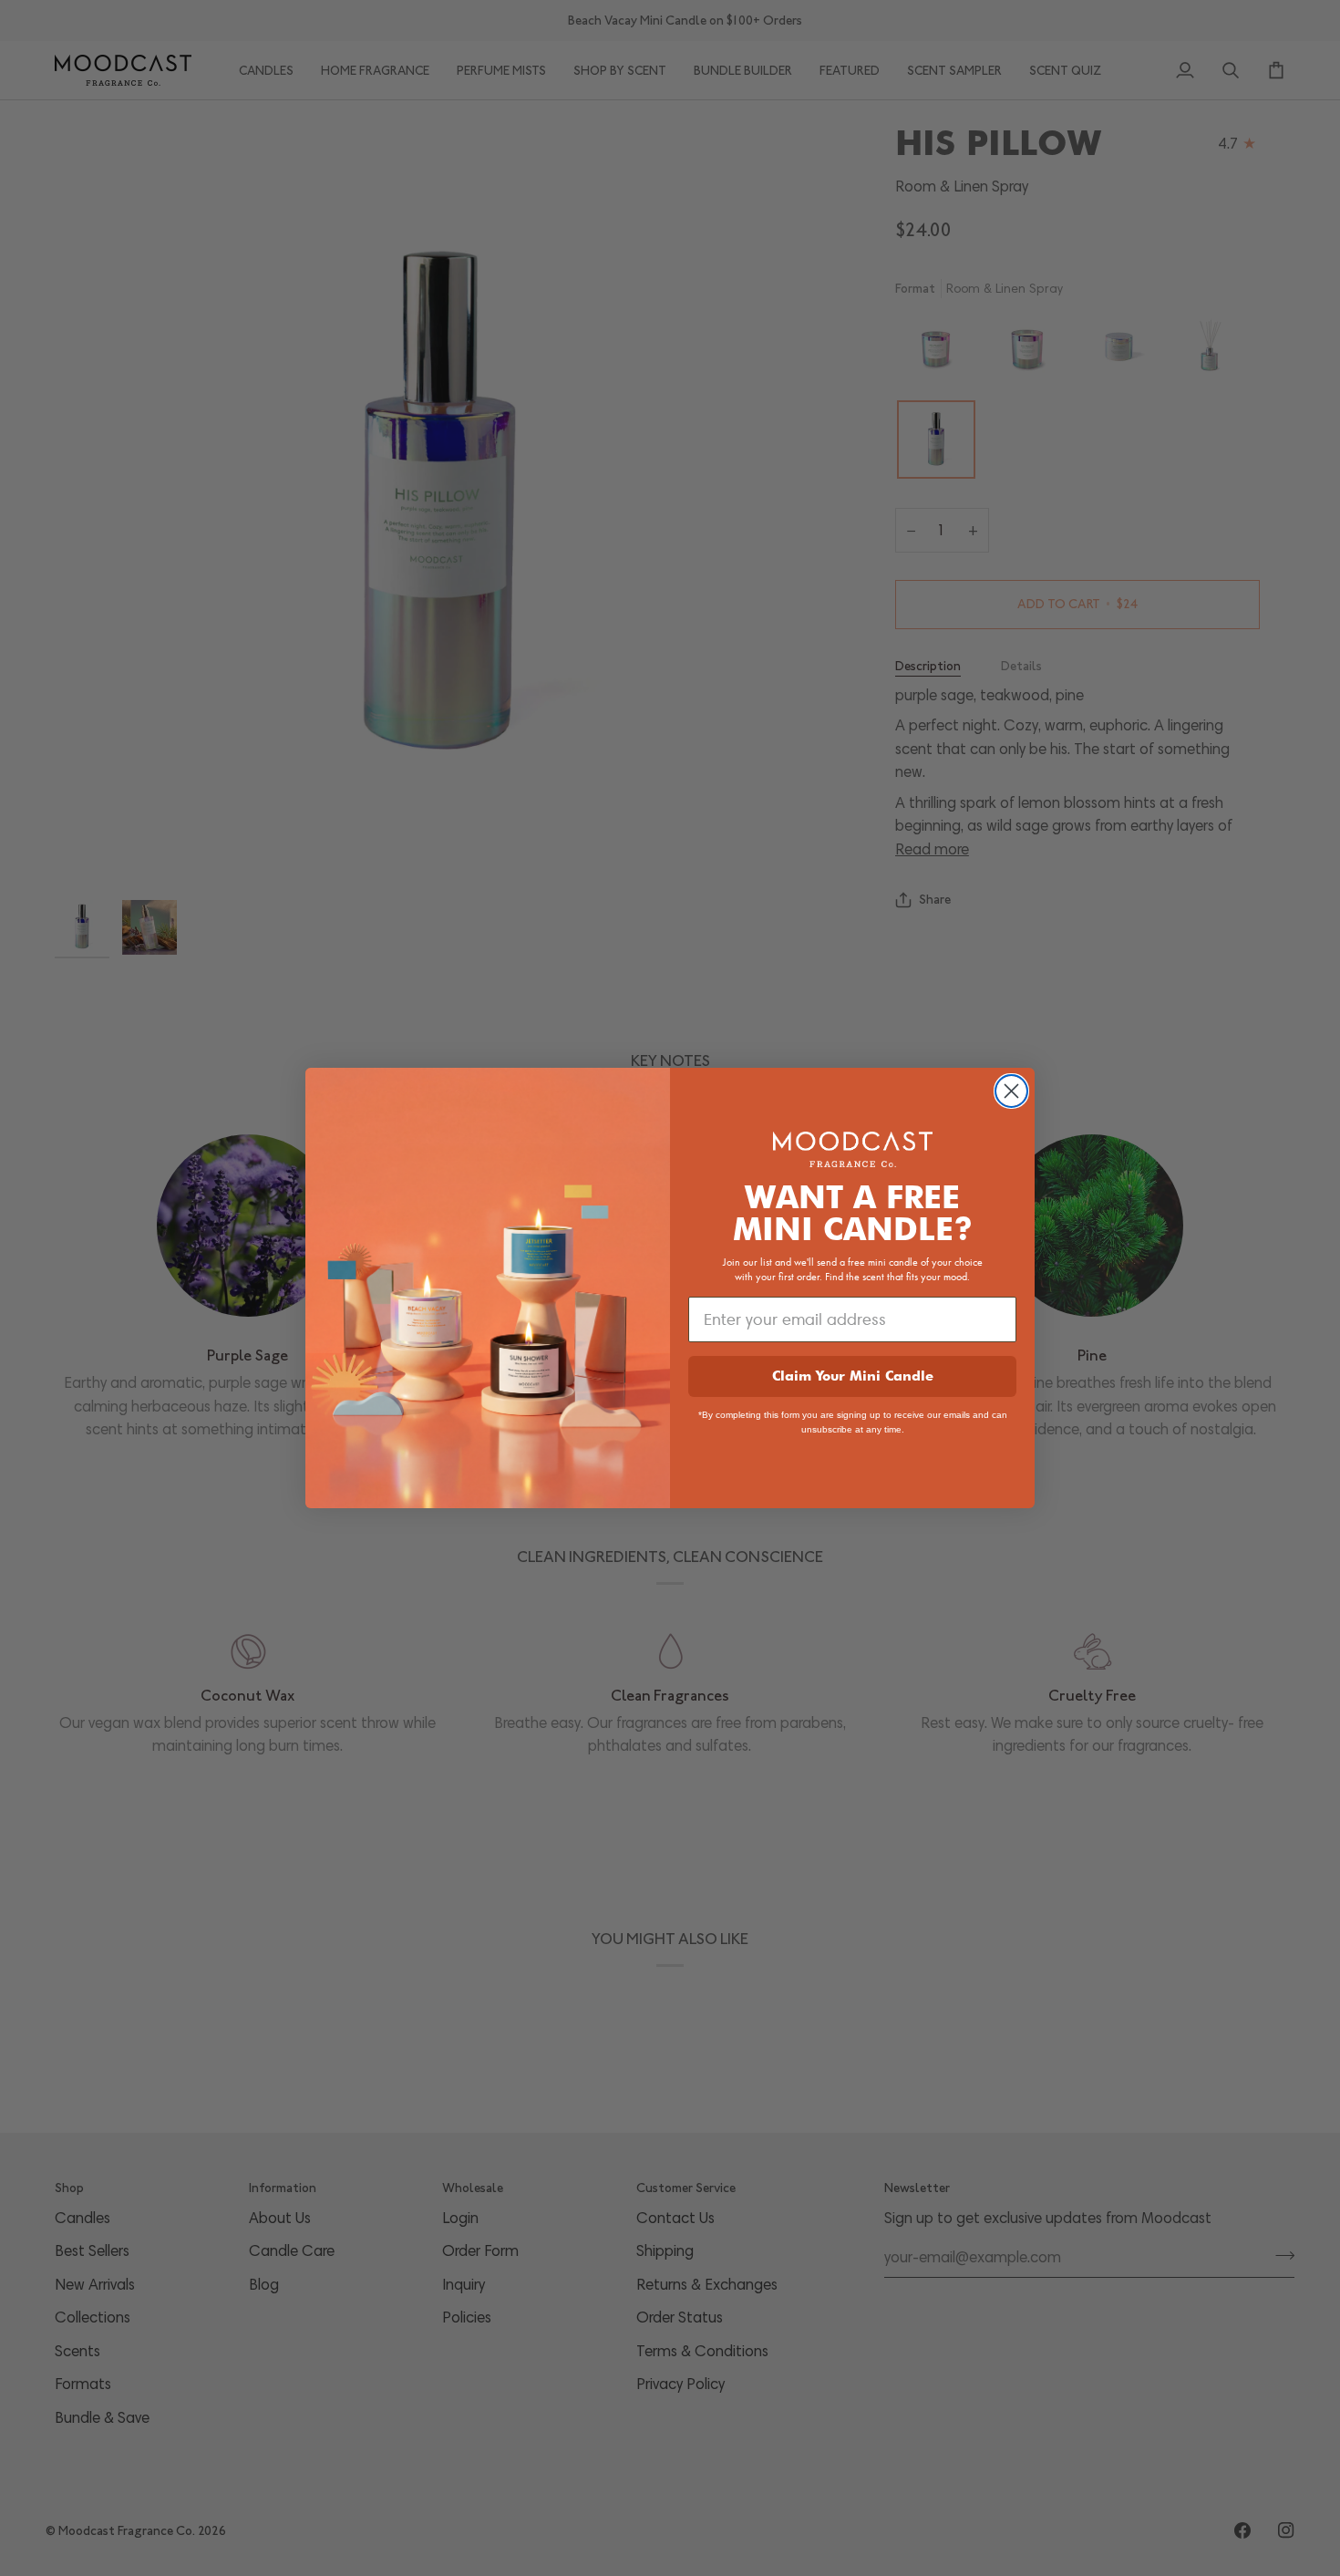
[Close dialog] (1011, 1091)
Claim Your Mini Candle (853, 1376)
